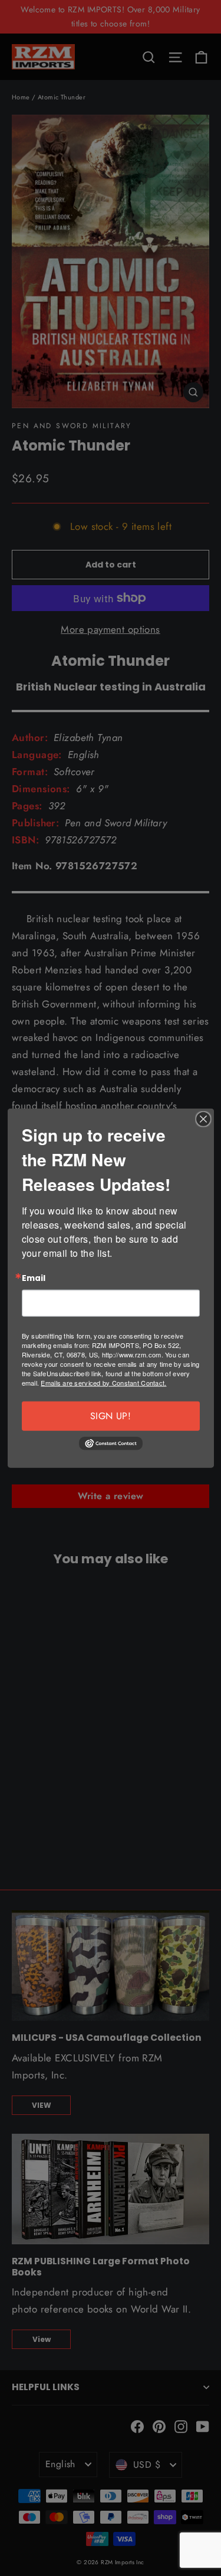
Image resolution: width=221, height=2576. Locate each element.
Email (34, 1279)
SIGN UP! (111, 1415)
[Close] (203, 1119)
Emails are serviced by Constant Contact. (103, 1382)
